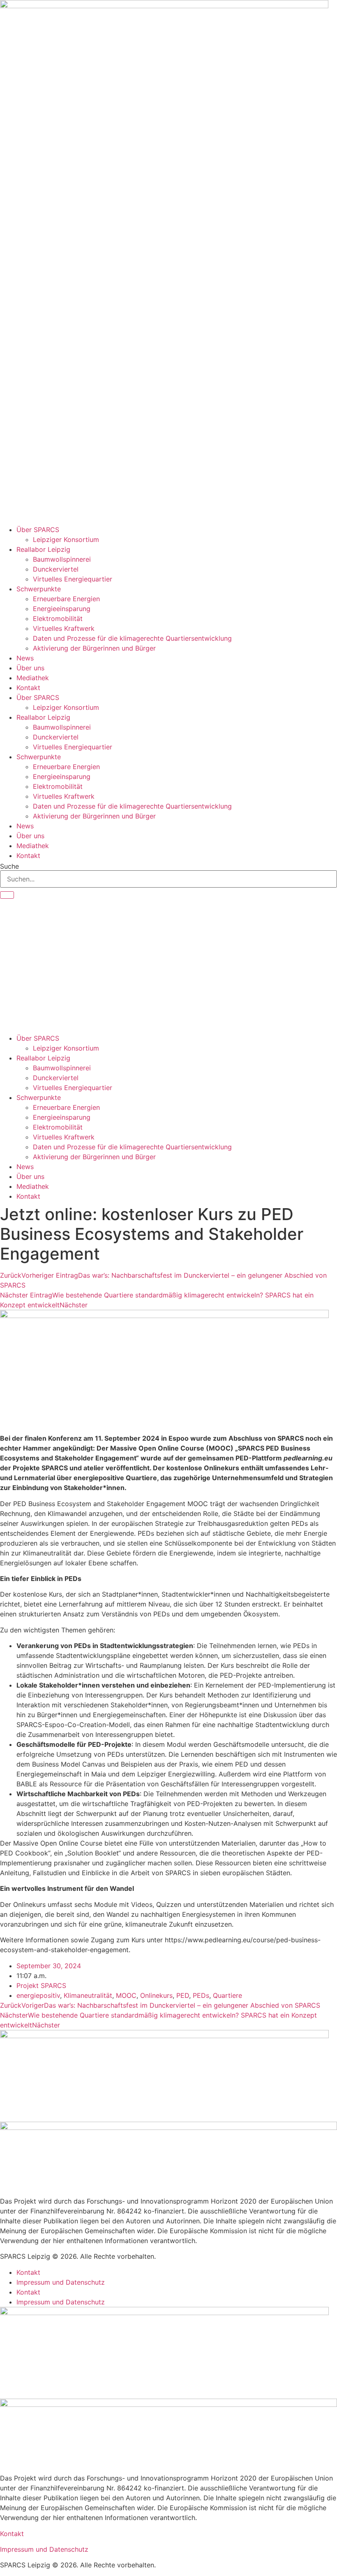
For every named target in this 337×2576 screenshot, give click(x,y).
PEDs (201, 1995)
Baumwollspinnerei (62, 559)
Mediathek (33, 678)
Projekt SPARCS (41, 1985)
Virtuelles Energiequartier (73, 579)
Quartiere (227, 1995)
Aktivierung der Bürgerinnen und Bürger (94, 648)
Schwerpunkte (39, 589)
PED (183, 1995)
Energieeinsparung (62, 609)
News (25, 658)
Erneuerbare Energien (66, 599)
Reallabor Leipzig (43, 549)
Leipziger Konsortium (66, 539)
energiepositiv (38, 1995)
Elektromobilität (58, 618)
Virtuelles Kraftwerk (64, 628)
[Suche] (7, 895)
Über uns (30, 668)
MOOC (126, 1995)
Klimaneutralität (88, 1995)
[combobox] (168, 879)
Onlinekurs (156, 1995)
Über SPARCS (38, 530)
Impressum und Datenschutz (61, 2282)
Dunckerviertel (56, 569)
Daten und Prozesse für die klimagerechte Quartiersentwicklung (132, 638)
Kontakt (28, 688)
